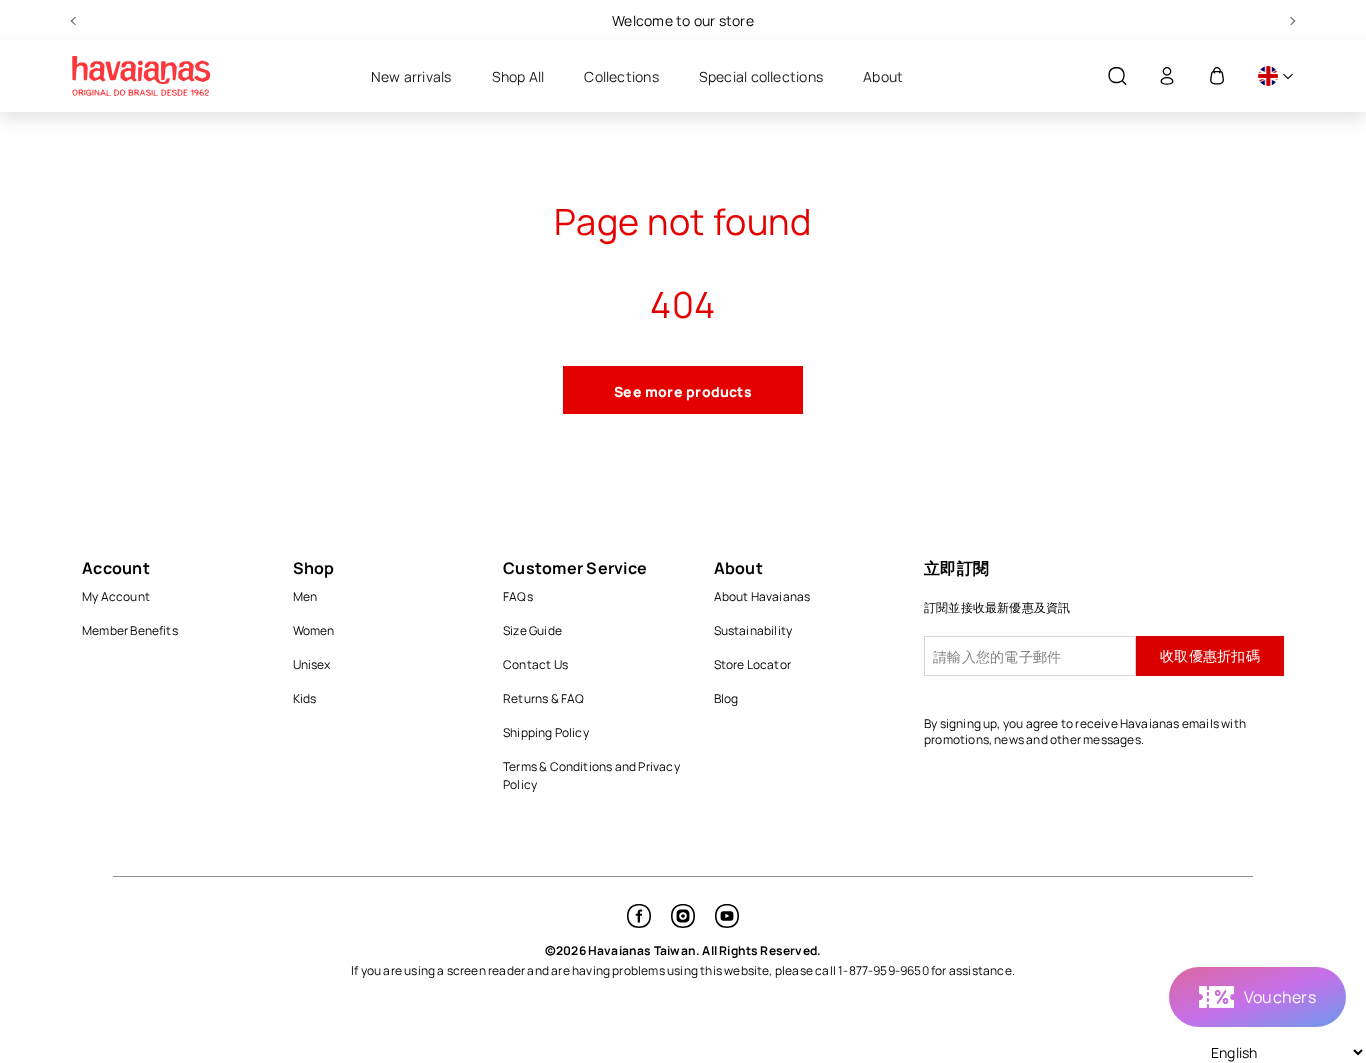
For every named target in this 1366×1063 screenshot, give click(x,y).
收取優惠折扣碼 (1210, 655)
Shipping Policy (546, 732)
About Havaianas (762, 596)
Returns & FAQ (544, 698)
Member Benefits (130, 630)
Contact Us (535, 664)
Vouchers (1280, 997)
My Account (116, 596)
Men (305, 596)
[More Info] (1275, 76)
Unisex (312, 664)
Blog (726, 698)
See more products (683, 391)
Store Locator (753, 664)
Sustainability (753, 630)
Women (314, 630)
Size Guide (532, 630)
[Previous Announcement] (75, 21)
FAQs (518, 596)
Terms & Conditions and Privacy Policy (591, 775)
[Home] (141, 76)
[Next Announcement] (1291, 21)
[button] (1117, 76)
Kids (305, 698)
